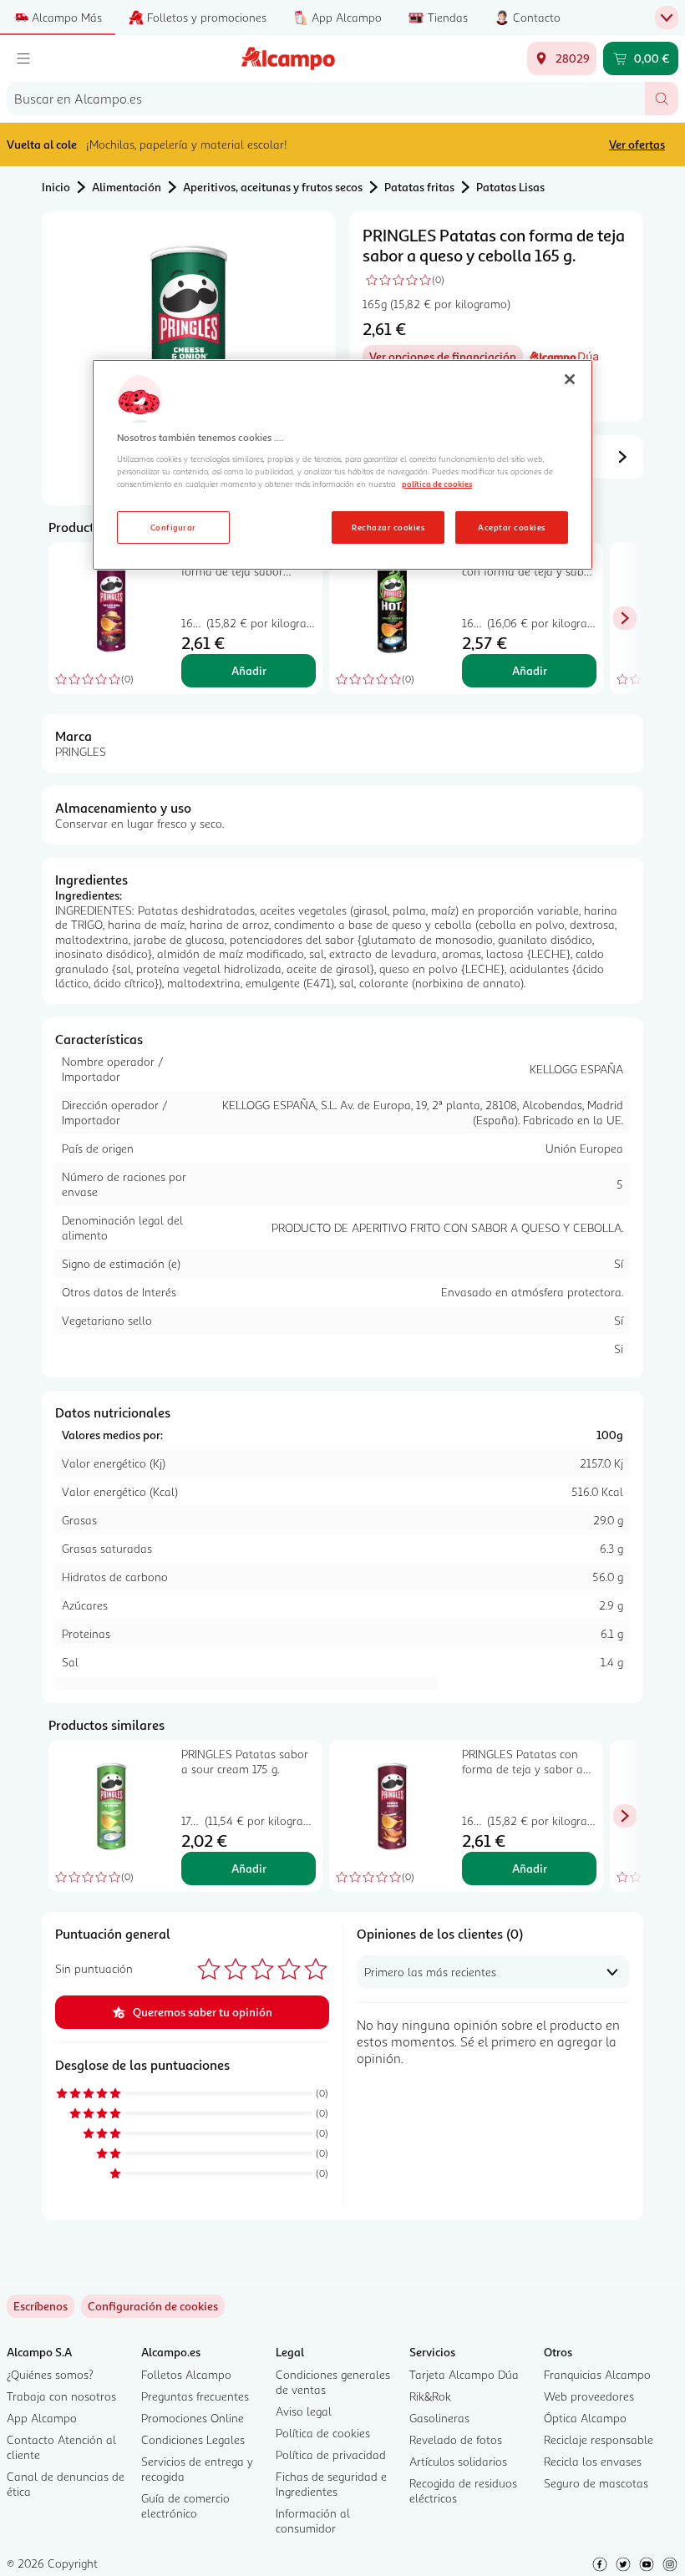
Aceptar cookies (511, 527)
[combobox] (326, 99)
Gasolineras (439, 2418)
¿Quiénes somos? (50, 2374)
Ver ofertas (637, 144)
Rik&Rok (430, 2396)
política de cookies (437, 484)
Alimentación (127, 187)
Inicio (56, 187)
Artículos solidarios (458, 2461)
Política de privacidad (331, 2454)
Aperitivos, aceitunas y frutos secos (273, 187)
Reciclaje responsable (599, 2439)
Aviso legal (304, 2411)
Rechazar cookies (388, 527)
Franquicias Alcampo (597, 2374)
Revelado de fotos (456, 2439)
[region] (342, 465)
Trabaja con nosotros (61, 2396)
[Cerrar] (570, 379)
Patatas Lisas (510, 187)
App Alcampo (42, 2418)
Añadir (249, 670)
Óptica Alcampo (585, 2418)
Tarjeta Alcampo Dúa (464, 2374)
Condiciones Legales (193, 2439)
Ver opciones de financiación (446, 359)
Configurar (173, 527)
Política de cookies (323, 2433)
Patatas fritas (419, 187)
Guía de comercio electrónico (185, 2505)
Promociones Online (193, 2418)
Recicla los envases (593, 2461)
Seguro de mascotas (596, 2483)
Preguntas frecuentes (195, 2396)
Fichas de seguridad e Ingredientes (331, 2484)
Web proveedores (589, 2396)
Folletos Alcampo (186, 2374)
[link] (153, 2306)
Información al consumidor (313, 2520)
